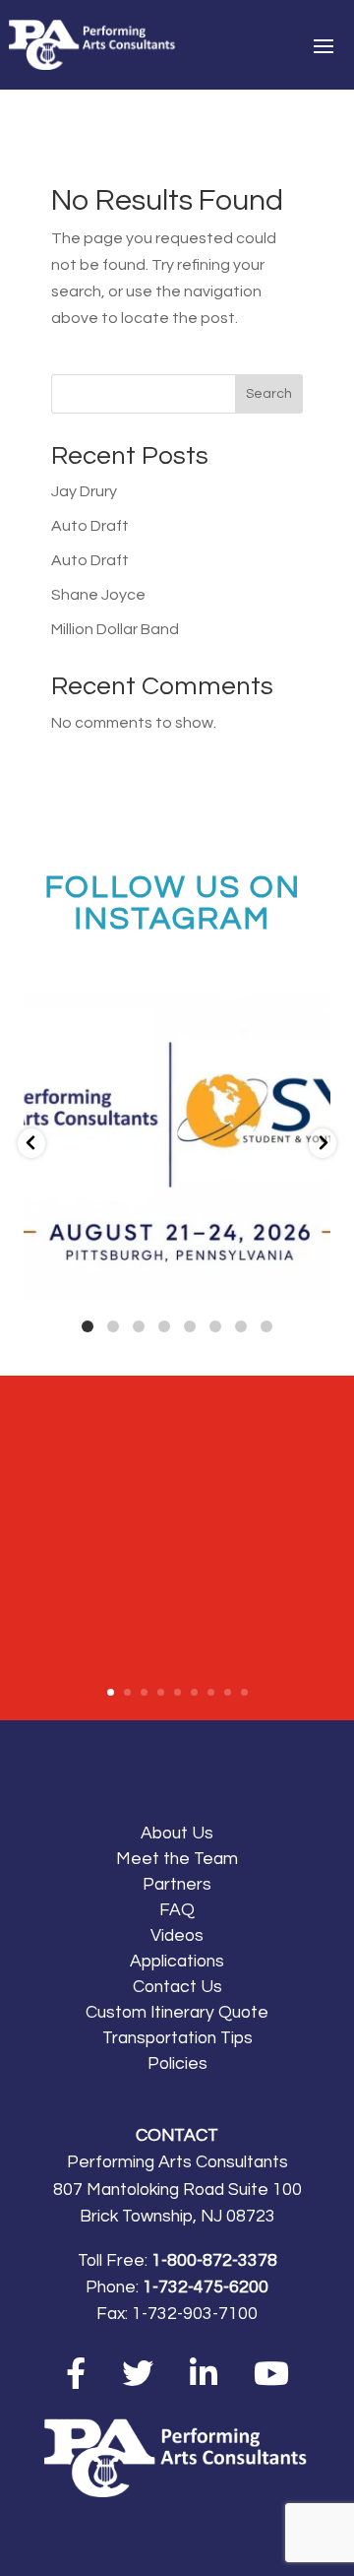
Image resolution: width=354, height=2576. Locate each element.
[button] (31, 1143)
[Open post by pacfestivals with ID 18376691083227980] (177, 1146)
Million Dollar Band (115, 629)
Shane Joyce (98, 595)
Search (269, 394)
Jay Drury (84, 491)
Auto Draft (90, 526)
